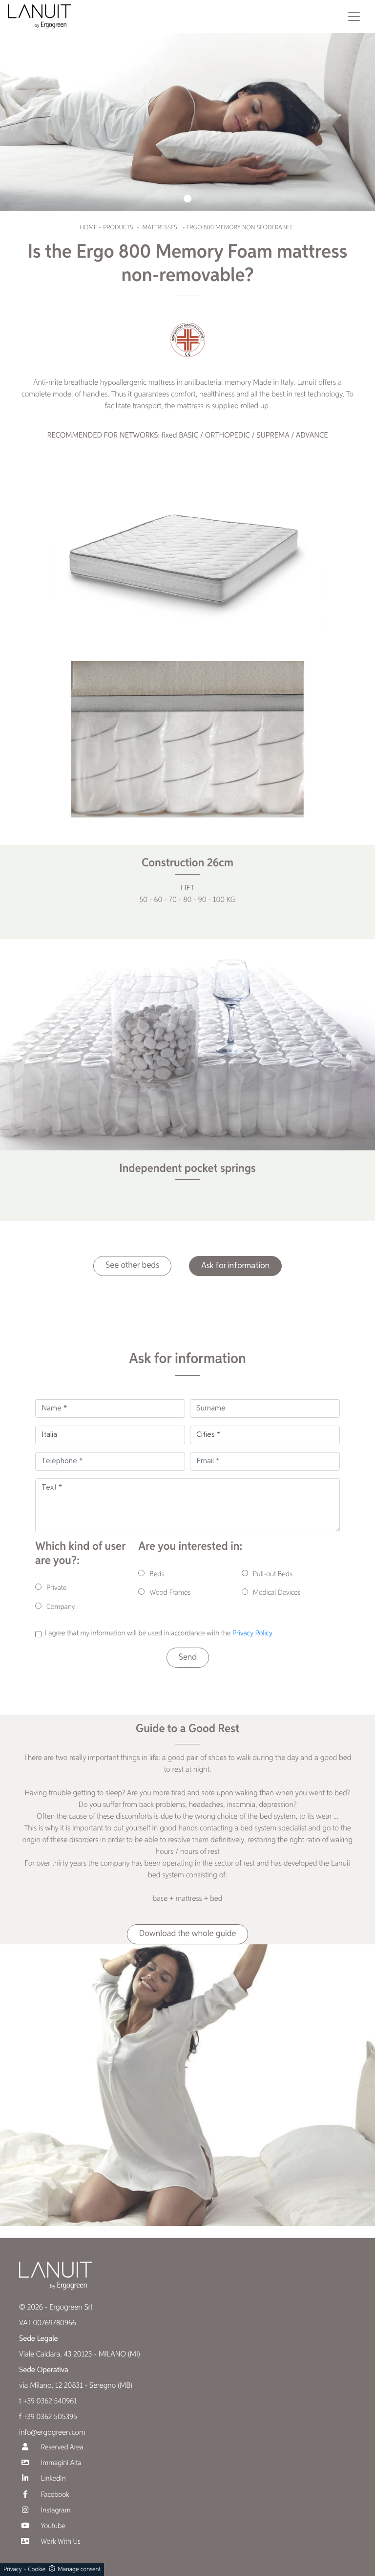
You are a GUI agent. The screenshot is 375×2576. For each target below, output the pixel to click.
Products (118, 228)
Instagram (55, 2511)
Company (61, 1607)
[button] (187, 198)
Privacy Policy (252, 1634)
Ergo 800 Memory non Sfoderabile (240, 228)
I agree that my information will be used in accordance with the (159, 1634)
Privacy (13, 2569)
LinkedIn (52, 2479)
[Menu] (354, 17)
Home (88, 228)
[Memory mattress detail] (187, 739)
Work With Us (60, 2542)
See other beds (132, 1266)
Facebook (54, 2495)
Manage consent (79, 2569)
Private (56, 1588)
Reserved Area (61, 2448)
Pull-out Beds (273, 1574)
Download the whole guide (188, 1934)
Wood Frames (170, 1593)
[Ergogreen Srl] (40, 16)
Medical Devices (277, 1593)
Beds (157, 1574)
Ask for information (235, 1266)
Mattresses (160, 228)
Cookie (37, 2569)
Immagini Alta (60, 2463)
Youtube (52, 2526)
